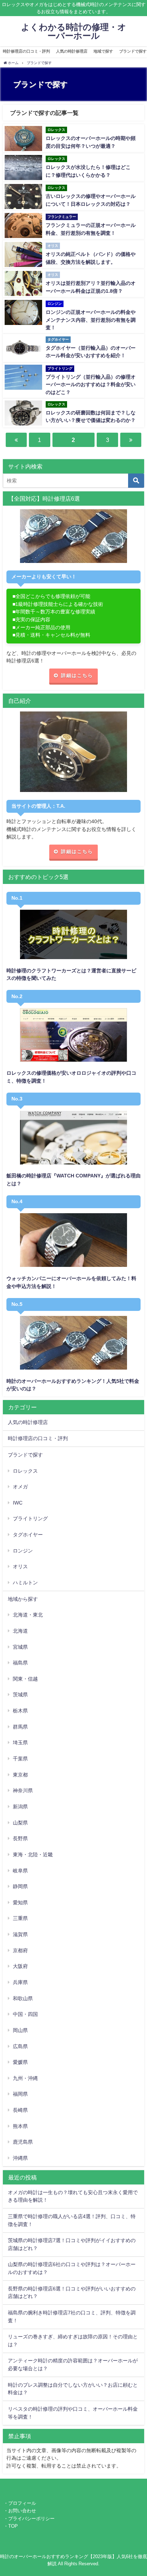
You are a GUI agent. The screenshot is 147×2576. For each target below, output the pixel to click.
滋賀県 (20, 1934)
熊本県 (20, 2126)
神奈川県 (23, 1790)
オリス (20, 1566)
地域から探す (23, 1599)
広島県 (20, 2046)
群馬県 (20, 1727)
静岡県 (20, 1886)
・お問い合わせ (20, 2511)
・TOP (11, 2526)
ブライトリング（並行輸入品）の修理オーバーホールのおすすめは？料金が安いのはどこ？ (91, 385)
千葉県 (20, 1759)
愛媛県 (20, 2062)
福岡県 (20, 2094)
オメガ (20, 1487)
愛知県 (20, 1902)
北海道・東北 (28, 1615)
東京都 (20, 1775)
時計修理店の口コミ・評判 (26, 51)
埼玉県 (20, 1743)
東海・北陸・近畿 (33, 1855)
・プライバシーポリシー (29, 2519)
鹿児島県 (23, 2142)
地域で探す (103, 51)
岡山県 (20, 2030)
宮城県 (20, 1647)
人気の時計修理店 (72, 51)
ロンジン (23, 1551)
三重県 (20, 1918)
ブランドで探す (25, 1455)
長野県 (20, 1838)
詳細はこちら (77, 675)
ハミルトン (25, 1583)
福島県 (20, 1663)
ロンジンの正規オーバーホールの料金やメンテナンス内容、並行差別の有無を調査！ (91, 320)
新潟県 (20, 1807)
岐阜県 (20, 1871)
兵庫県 (20, 1982)
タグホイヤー (28, 1535)
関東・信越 (25, 1679)
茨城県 (20, 1695)
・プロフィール (20, 2503)
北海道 (20, 1631)
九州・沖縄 (25, 2078)
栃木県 (20, 1711)
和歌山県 (23, 1998)
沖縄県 (20, 2158)
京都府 (20, 1950)
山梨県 (20, 1823)
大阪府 (20, 1966)
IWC (18, 1503)
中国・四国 (25, 2014)
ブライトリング (30, 1518)
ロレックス (25, 1471)
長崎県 (20, 2110)
